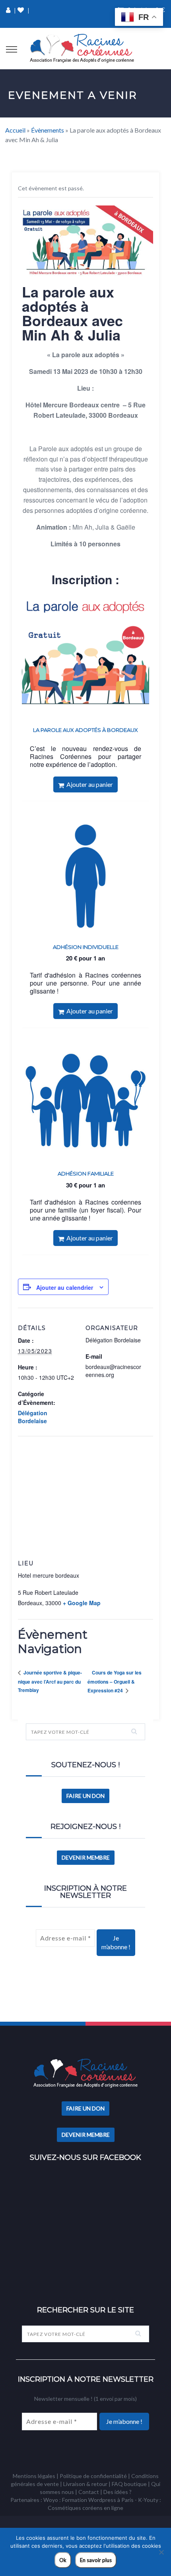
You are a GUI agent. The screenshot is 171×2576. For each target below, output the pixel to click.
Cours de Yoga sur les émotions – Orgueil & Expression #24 (115, 1681)
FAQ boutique (129, 2484)
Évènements (48, 130)
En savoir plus (96, 2560)
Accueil (15, 130)
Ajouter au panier (88, 784)
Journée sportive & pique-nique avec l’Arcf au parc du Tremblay (50, 1681)
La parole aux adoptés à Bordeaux (85, 730)
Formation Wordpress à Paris (98, 2500)
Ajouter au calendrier (65, 1287)
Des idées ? (118, 2492)
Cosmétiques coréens (75, 2508)
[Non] (161, 2552)
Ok (63, 2560)
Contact (89, 2492)
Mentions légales (34, 2476)
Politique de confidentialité (93, 2476)
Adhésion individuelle (86, 947)
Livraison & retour (85, 2484)
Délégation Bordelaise (33, 1417)
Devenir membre (86, 1857)
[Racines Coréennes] (82, 49)
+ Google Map (82, 1603)
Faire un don (85, 1796)
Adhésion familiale (86, 1174)
